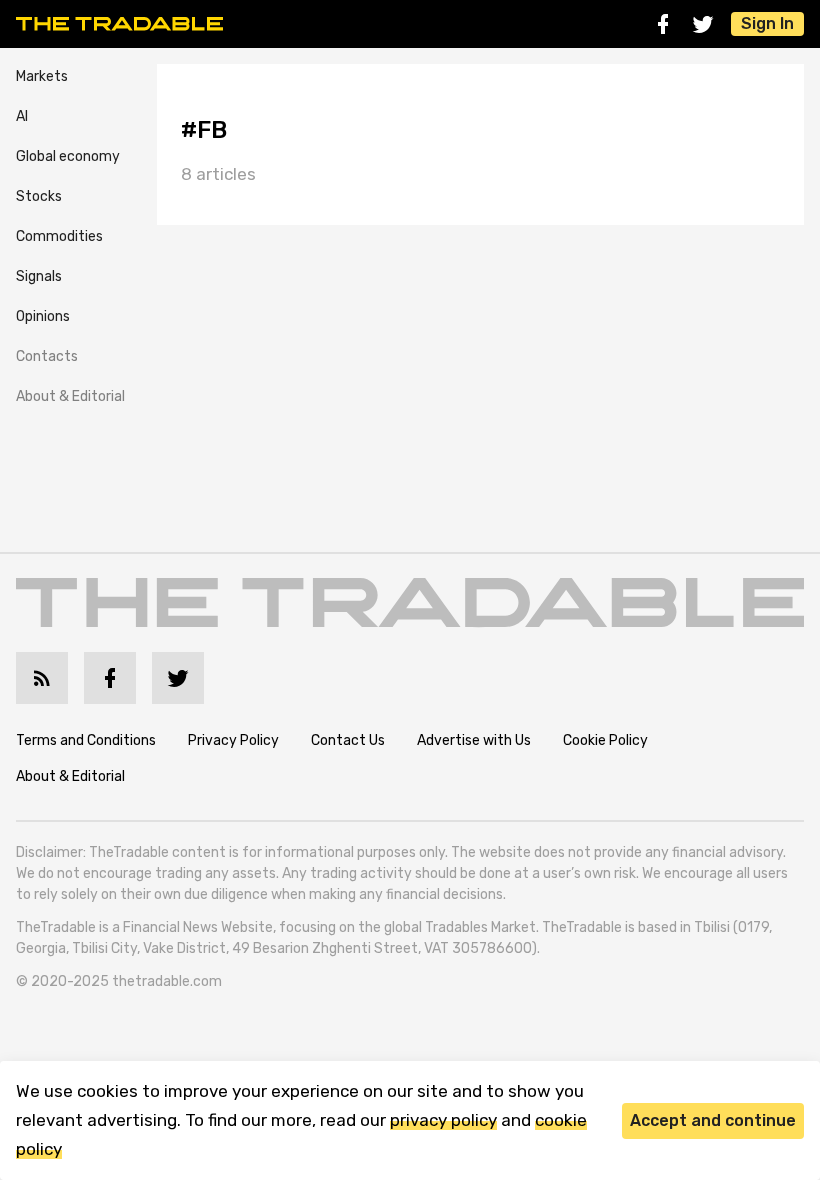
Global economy (68, 156)
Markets (42, 76)
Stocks (39, 196)
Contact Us (348, 740)
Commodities (59, 236)
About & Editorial (70, 396)
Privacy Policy (233, 740)
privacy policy (443, 1120)
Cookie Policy (605, 740)
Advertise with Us (474, 740)
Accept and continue (713, 1120)
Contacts (47, 356)
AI (22, 116)
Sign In (767, 23)
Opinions (43, 316)
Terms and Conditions (86, 740)
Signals (39, 276)
